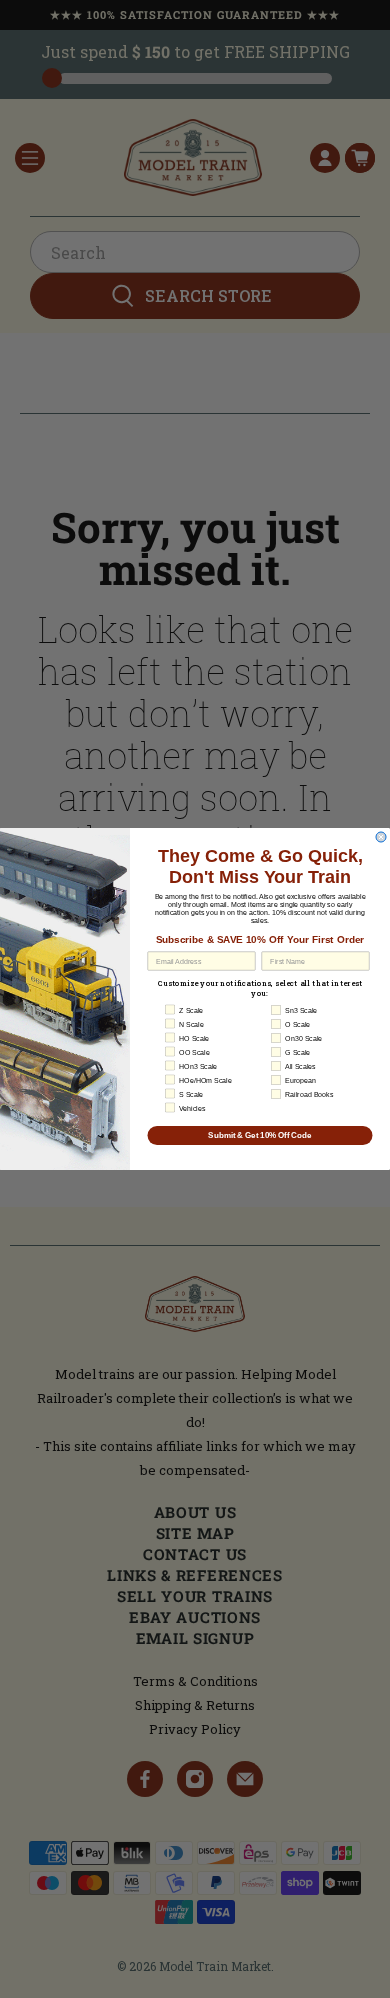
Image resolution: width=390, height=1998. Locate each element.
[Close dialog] (381, 837)
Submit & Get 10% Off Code (260, 1135)
